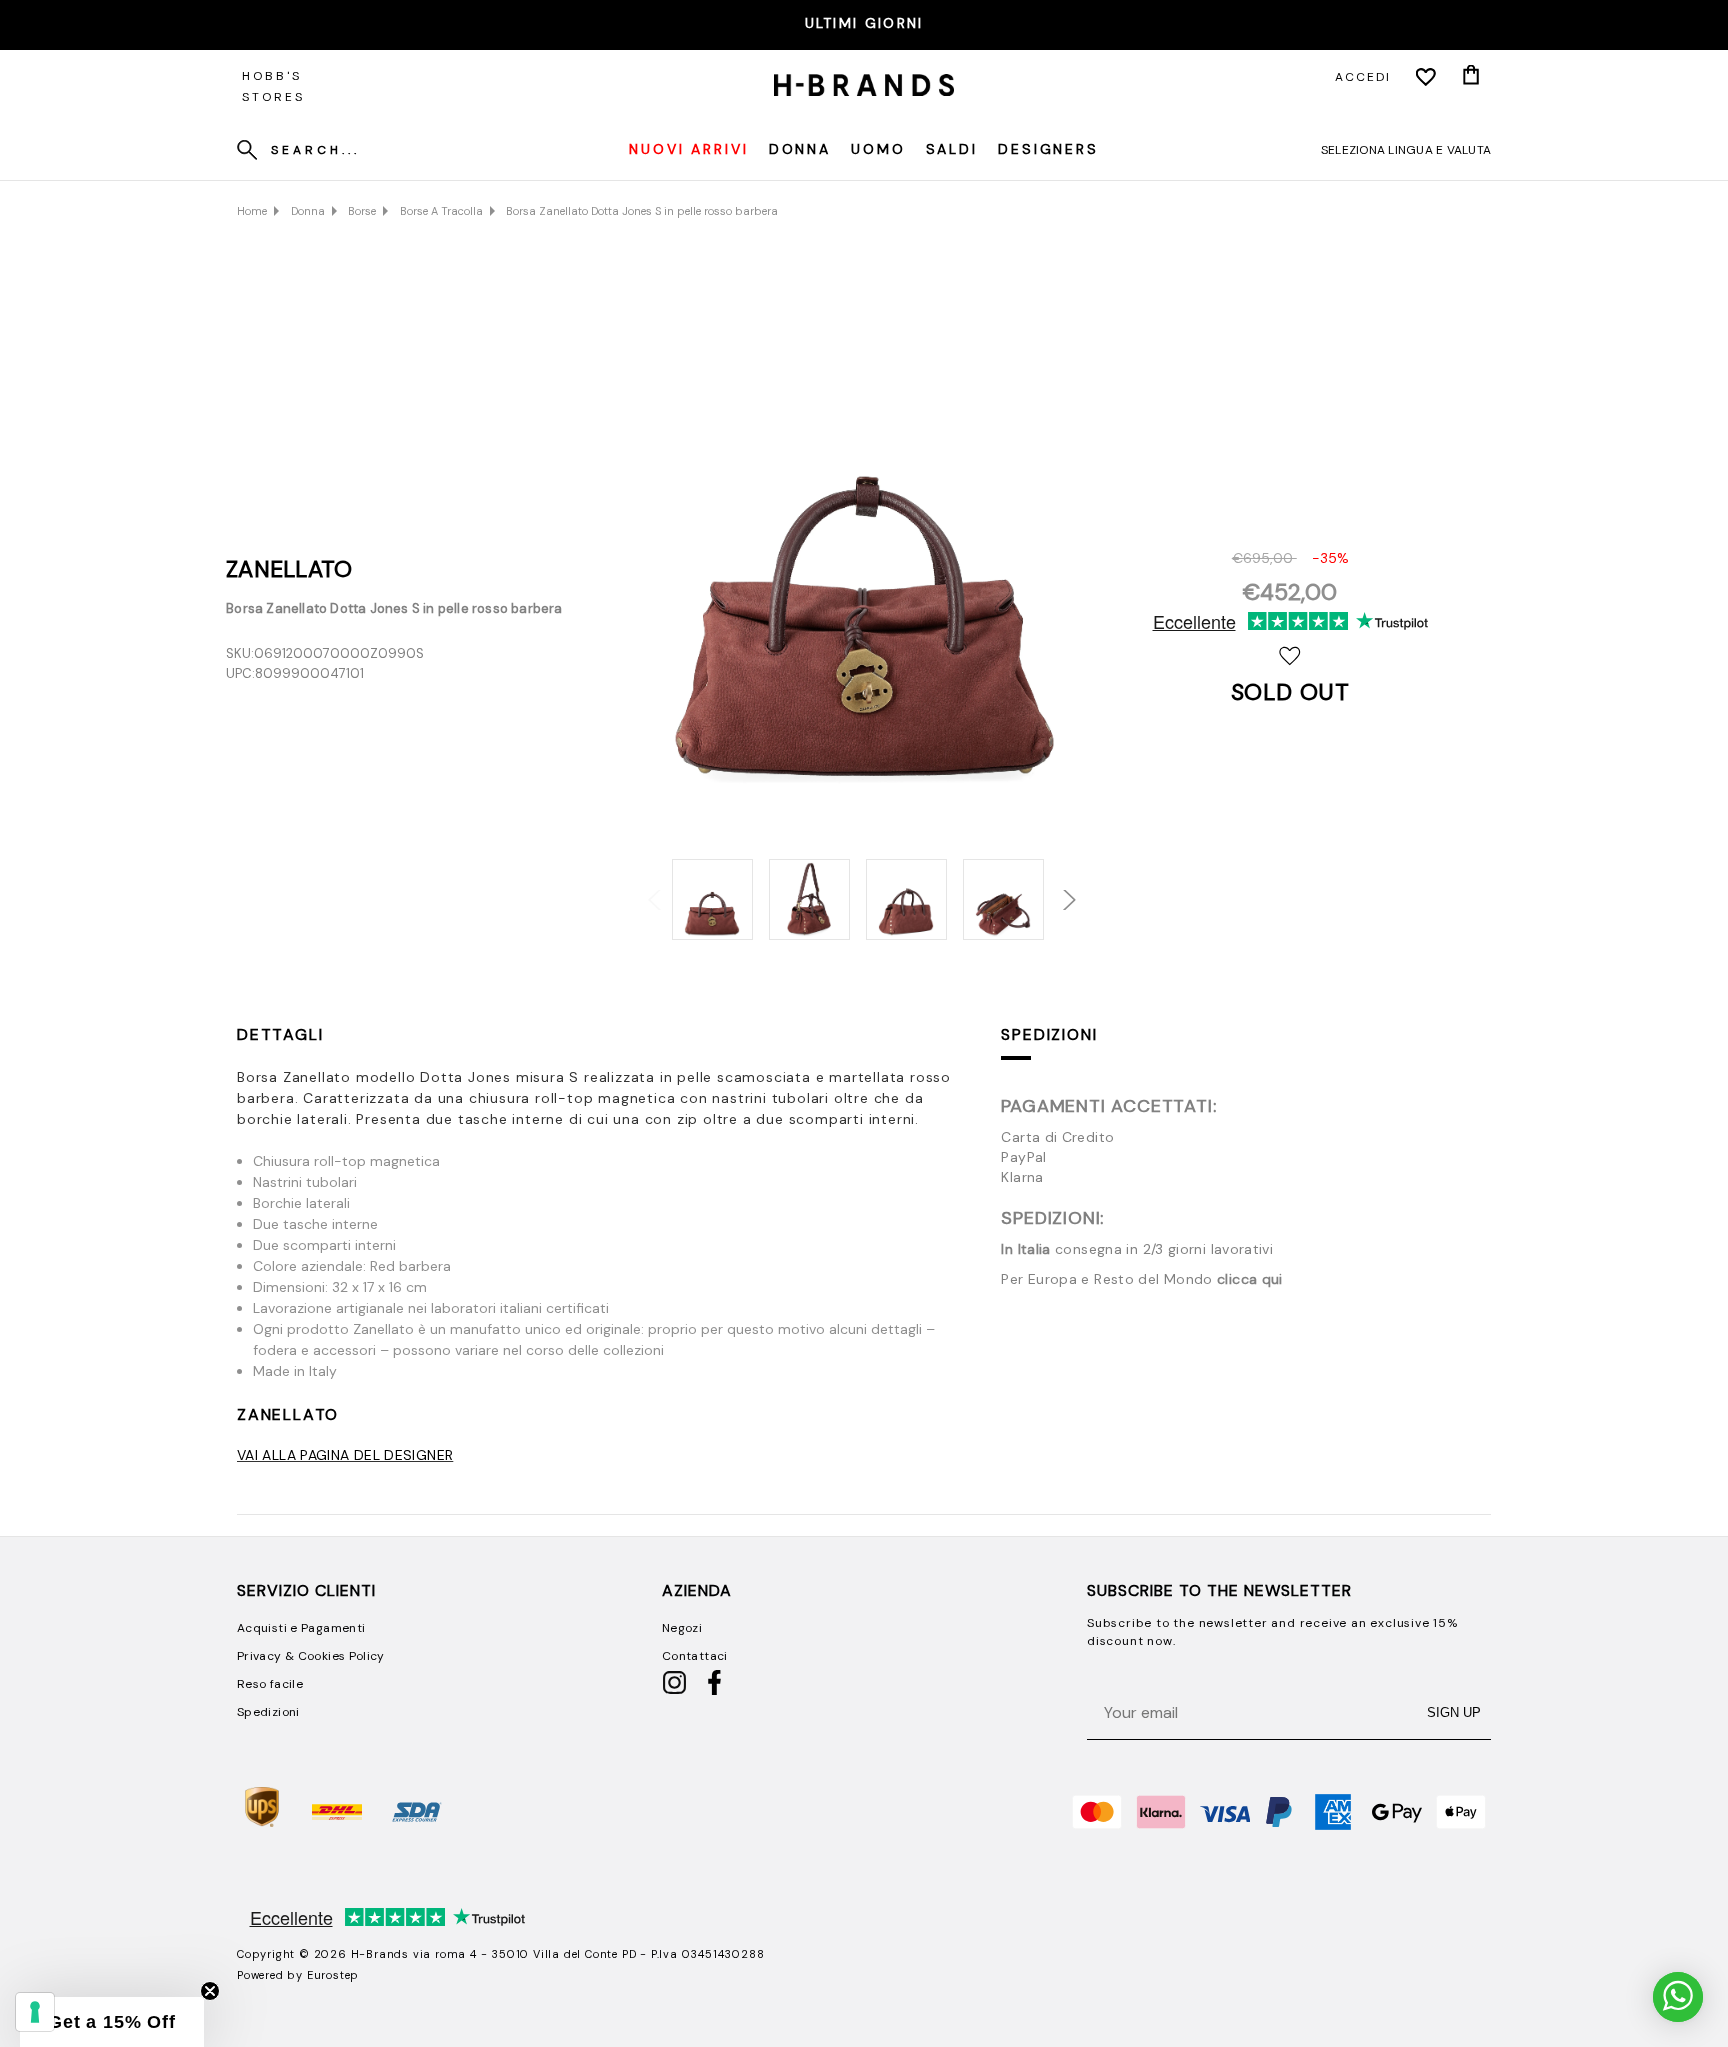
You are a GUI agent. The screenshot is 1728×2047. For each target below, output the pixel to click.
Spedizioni (1049, 1034)
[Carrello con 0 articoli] (1471, 77)
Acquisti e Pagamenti (301, 1628)
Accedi (1363, 77)
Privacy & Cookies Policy (311, 1656)
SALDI (952, 149)
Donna (800, 149)
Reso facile (270, 1684)
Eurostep (333, 1975)
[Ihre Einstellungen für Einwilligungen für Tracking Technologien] (35, 2012)
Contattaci (695, 1656)
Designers (1048, 149)
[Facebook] (714, 1691)
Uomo (878, 149)
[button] (112, 2022)
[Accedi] (1426, 77)
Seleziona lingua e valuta (1406, 150)
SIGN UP (1454, 1712)
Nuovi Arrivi (689, 149)
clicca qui (1250, 1279)
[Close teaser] (210, 1991)
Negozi (682, 1628)
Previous (648, 889)
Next (1056, 889)
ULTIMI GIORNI (864, 23)
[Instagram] (674, 1691)
